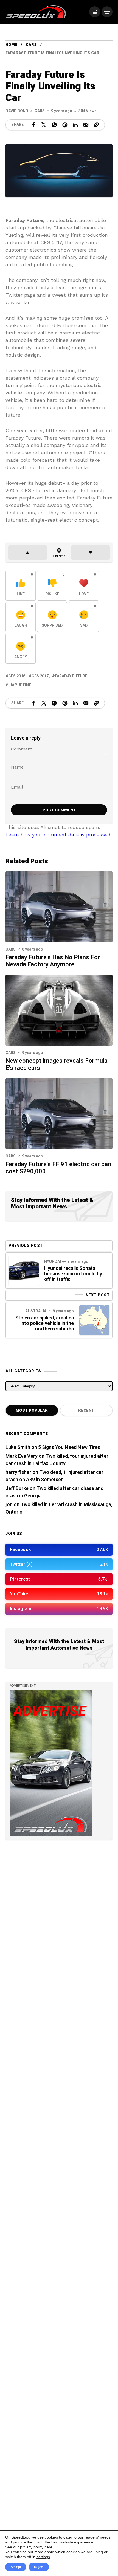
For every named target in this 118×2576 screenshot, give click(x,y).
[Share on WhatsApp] (54, 125)
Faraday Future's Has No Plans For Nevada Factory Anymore (53, 961)
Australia (36, 1311)
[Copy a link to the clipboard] (96, 125)
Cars (31, 45)
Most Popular (32, 1410)
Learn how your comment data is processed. (59, 835)
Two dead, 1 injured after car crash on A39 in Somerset (54, 1476)
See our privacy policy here (29, 2547)
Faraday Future (71, 676)
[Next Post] (94, 1320)
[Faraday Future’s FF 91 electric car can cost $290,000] (59, 1113)
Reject (39, 2567)
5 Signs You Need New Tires (69, 1447)
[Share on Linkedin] (75, 125)
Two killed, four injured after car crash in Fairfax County (57, 1460)
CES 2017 (40, 676)
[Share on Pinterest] (65, 125)
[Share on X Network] (44, 125)
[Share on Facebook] (33, 125)
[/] (95, 12)
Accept (16, 2567)
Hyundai (53, 1262)
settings (43, 2557)
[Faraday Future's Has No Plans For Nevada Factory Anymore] (59, 906)
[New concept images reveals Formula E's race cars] (59, 1010)
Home (11, 45)
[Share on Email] (86, 125)
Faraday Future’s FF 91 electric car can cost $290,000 (58, 1168)
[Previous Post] (24, 1270)
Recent (86, 1410)
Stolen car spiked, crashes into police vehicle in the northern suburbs (45, 1323)
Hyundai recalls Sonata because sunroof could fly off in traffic (73, 1274)
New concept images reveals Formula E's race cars (57, 1064)
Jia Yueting (20, 685)
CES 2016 (17, 676)
